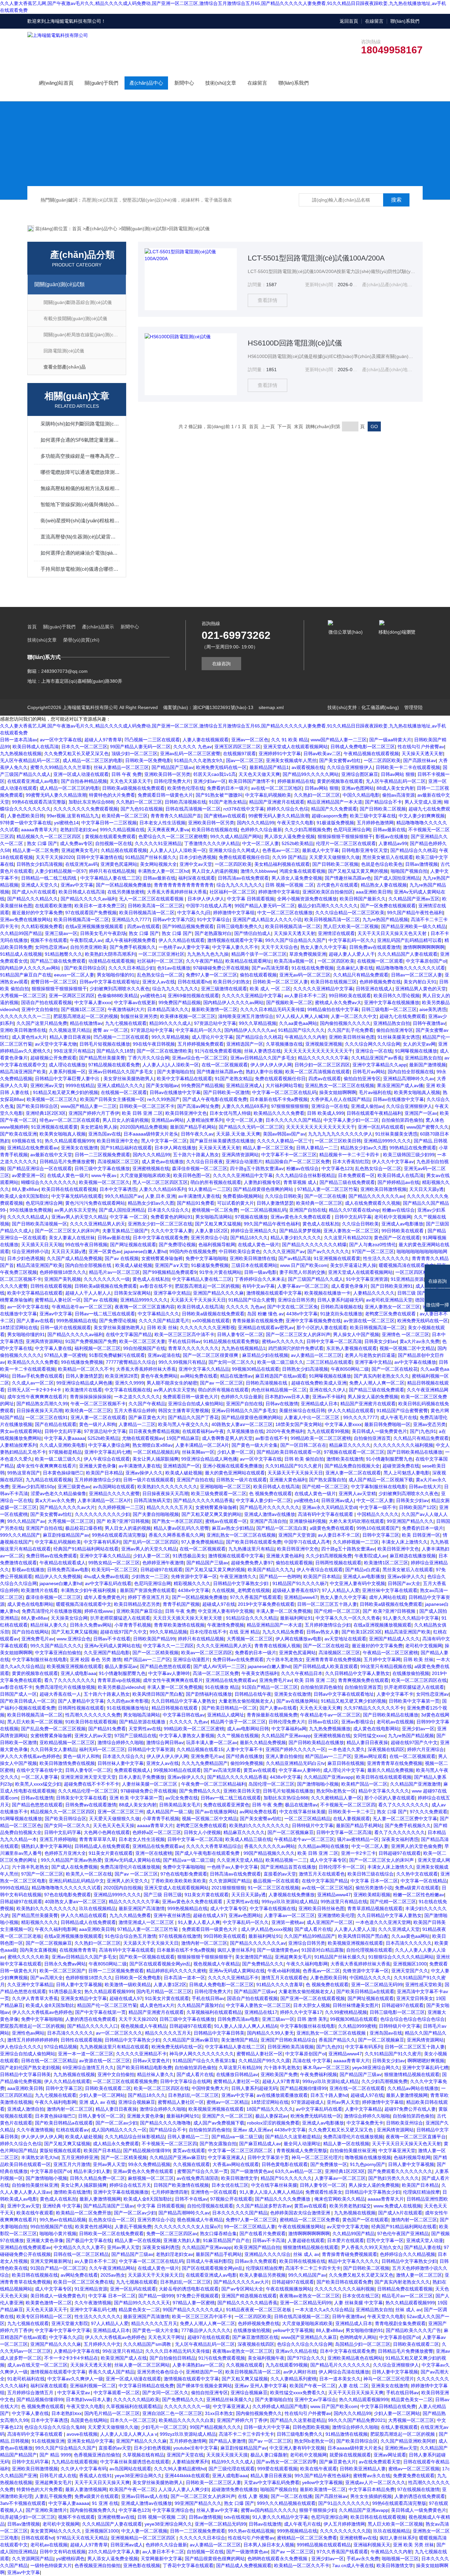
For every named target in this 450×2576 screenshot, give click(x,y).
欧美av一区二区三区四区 (207, 1653)
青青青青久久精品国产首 (176, 816)
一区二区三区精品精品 (307, 1819)
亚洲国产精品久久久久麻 (218, 1293)
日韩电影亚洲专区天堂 (365, 850)
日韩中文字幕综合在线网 (185, 2081)
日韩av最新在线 (389, 830)
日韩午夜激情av (429, 1023)
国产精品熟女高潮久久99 (42, 1404)
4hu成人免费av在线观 (106, 1576)
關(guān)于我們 (101, 83)
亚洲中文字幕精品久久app (380, 1065)
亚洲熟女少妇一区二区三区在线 (160, 1224)
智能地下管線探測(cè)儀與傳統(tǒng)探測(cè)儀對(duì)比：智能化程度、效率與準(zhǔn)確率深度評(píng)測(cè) (80, 504)
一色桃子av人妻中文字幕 (184, 947)
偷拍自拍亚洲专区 (395, 1030)
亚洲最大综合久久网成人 (234, 850)
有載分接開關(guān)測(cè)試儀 (75, 318)
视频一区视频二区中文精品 (407, 1348)
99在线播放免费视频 (31, 1210)
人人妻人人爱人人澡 (355, 1929)
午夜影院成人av (86, 940)
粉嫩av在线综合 (303, 1168)
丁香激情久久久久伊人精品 (212, 843)
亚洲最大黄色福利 (288, 1480)
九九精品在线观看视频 (49, 1480)
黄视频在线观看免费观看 (110, 836)
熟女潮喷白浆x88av (153, 1445)
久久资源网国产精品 (230, 1881)
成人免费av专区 (76, 843)
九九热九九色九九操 (208, 954)
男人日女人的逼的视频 (215, 871)
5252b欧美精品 (297, 843)
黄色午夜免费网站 (159, 1376)
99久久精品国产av (124, 1196)
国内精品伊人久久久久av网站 (31, 968)
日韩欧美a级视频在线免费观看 (133, 788)
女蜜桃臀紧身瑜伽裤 (162, 1258)
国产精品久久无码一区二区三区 (251, 1127)
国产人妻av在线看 (35, 1321)
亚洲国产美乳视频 (63, 1279)
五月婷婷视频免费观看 (201, 1044)
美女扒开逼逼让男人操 (353, 1265)
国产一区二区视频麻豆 (291, 1832)
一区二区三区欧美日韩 (338, 1141)
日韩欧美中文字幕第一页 (414, 1701)
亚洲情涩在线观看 (336, 933)
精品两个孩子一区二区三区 (259, 954)
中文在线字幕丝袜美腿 (302, 1812)
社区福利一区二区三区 (233, 892)
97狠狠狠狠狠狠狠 (290, 1106)
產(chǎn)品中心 (146, 83)
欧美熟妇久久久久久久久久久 (167, 1487)
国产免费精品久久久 (200, 1791)
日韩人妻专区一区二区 (240, 1334)
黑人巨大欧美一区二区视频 (351, 926)
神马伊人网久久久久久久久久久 (202, 2054)
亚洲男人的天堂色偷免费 (416, 1846)
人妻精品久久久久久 (374, 1293)
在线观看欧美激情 (53, 906)
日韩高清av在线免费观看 (243, 878)
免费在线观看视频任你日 (244, 857)
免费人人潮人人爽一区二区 (377, 1383)
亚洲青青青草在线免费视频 (333, 1659)
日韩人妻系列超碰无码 (340, 1300)
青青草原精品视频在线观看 (375, 1908)
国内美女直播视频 (38, 1950)
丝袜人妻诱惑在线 (263, 1051)
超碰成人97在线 (219, 1604)
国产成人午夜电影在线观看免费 (215, 1099)
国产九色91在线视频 (142, 809)
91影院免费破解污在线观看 (117, 1355)
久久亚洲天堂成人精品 (240, 1860)
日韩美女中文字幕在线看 (81, 1798)
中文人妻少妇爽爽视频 (422, 816)
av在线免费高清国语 (197, 2178)
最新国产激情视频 (428, 1065)
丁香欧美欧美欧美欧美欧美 (179, 1881)
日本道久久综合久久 (168, 1210)
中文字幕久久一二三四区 (168, 1646)
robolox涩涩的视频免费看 (273, 2123)
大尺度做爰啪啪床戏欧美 (145, 1175)
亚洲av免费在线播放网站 (26, 919)
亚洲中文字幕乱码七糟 (107, 1452)
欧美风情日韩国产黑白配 (158, 1694)
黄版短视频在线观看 (60, 2151)
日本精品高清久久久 (168, 1009)
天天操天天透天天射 (422, 754)
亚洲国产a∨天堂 (172, 1265)
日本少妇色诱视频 (198, 857)
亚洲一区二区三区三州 (121, 1812)
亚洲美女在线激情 (79, 1148)
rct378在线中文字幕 (244, 809)
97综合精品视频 (61, 2047)
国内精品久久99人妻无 (270, 2033)
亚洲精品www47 (301, 1597)
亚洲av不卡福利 (329, 1397)
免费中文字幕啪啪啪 (206, 1258)
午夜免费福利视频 (319, 2074)
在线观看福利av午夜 (203, 1431)
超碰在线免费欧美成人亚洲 (319, 1383)
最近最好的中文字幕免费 (37, 913)
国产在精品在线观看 (56, 1424)
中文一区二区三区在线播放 (285, 913)
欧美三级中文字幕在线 (373, 816)
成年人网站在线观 (387, 1597)
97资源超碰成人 (308, 2102)
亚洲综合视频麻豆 (137, 2102)
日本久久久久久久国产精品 (293, 1120)
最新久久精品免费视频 (263, 1742)
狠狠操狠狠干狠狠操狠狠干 (345, 836)
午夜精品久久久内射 (305, 1037)
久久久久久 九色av (193, 747)
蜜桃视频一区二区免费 (215, 1210)
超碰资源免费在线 (401, 1466)
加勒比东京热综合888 (91, 802)
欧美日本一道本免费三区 (100, 906)
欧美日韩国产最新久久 (363, 899)
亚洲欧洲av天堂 (47, 1085)
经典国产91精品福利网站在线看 (86, 1549)
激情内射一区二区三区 (204, 1943)
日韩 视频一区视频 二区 (290, 885)
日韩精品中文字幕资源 (151, 1749)
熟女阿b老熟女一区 (336, 1791)
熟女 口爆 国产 (42, 843)
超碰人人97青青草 (103, 740)
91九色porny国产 (368, 2164)
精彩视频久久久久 (192, 1583)
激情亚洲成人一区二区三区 (147, 1922)
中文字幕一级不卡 (378, 1507)
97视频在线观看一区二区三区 (354, 1452)
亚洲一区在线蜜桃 (154, 1853)
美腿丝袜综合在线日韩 (302, 1411)
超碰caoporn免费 (329, 816)
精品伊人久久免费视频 (58, 1576)
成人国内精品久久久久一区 (119, 2130)
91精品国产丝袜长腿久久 (151, 857)
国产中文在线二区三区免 (293, 1307)
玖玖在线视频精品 (98, 1908)
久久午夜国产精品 (204, 961)
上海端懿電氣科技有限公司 (73, 21)
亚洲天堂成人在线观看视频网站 (295, 747)
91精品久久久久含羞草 (280, 1985)
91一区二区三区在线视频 (273, 1888)
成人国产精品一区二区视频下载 (381, 1480)
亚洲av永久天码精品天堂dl (329, 1507)
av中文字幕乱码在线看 (108, 1583)
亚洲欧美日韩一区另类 (167, 774)
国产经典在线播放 (244, 1756)
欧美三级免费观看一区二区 (219, 1494)
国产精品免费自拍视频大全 (352, 1466)
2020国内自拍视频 (123, 1888)
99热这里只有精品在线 (344, 1902)
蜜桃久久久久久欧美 (28, 1957)
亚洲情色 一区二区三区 (406, 1334)
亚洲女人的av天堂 (93, 1736)
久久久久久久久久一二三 (25, 1016)
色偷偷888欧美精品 (118, 996)
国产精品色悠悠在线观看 (165, 1666)
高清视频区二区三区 (118, 1162)
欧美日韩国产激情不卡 (252, 781)
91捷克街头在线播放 (341, 1314)
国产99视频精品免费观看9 (170, 1272)
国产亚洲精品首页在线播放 (288, 1867)
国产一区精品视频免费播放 (124, 885)
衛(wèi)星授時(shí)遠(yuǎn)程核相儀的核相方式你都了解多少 (80, 521)
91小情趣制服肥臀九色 (389, 1459)
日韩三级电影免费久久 (239, 926)
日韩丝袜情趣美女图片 (356, 2005)
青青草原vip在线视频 (119, 1680)
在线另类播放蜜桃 (126, 892)
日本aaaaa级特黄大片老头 (151, 1134)
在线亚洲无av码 (82, 864)
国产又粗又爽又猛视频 (218, 1224)
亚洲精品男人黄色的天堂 (421, 989)
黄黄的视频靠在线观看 (340, 781)
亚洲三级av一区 (61, 933)
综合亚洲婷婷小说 (30, 1251)
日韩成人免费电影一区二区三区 (363, 747)
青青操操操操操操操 (91, 1397)
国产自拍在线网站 (30, 1632)
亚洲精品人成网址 (226, 1715)
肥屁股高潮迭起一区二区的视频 (86, 1016)
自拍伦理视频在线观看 (369, 1950)
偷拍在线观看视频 (258, 975)
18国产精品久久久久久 (270, 2109)
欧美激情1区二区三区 (386, 1563)
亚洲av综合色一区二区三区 (200, 1058)
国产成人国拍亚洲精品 (397, 878)
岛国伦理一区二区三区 (271, 1784)
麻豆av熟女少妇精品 (233, 1528)
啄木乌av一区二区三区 (326, 2068)
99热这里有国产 (24, 1473)
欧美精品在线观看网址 (248, 961)
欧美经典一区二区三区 (125, 816)
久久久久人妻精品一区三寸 (285, 1141)
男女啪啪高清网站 (214, 1217)
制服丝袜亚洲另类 (139, 1016)
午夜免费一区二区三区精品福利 (213, 1784)
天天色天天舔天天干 (130, 781)
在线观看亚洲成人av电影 (33, 781)
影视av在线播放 (392, 836)
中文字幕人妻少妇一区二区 (351, 1120)
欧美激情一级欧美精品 (128, 1985)
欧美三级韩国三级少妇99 (409, 1155)
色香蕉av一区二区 (281, 850)
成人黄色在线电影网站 (30, 1604)
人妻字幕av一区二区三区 (303, 1286)
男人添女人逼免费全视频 (290, 836)
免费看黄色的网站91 (172, 1217)
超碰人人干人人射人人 (88, 1293)
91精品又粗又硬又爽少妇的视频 (66, 1092)
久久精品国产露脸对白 (200, 2005)
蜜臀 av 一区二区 (111, 1030)
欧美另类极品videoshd (121, 1687)
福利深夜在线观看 (197, 878)
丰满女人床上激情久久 (405, 1542)
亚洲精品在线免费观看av (33, 1148)
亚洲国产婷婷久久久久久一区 (295, 1749)
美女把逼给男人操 (99, 1127)
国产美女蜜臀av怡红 (340, 760)
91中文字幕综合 (213, 919)
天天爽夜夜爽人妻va (168, 830)
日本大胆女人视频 (312, 2005)
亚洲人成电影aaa (78, 1673)
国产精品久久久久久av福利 (88, 899)
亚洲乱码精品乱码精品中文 (76, 1881)
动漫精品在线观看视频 (111, 961)
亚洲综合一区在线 (374, 1051)
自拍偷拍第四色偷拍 (402, 1120)
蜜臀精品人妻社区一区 (58, 1300)
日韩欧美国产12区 (418, 1507)
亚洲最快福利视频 (308, 1521)
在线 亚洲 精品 (244, 1632)
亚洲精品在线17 (261, 2012)
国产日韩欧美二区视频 (383, 809)
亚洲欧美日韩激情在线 (23, 1030)
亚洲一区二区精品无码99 (377, 1985)
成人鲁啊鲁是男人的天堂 (227, 1438)
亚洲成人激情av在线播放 (270, 1514)
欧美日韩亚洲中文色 (186, 1113)
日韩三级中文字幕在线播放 (102, 1168)
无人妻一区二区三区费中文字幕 (405, 1819)
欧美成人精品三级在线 (248, 1839)
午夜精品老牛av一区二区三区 (82, 1307)
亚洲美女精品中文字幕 (84, 1998)
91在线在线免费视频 (313, 968)
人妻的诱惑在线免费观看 (91, 2019)
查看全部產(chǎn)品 (65, 367)
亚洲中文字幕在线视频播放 (392, 1002)
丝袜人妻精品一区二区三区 (121, 767)
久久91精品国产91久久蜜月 (294, 1466)
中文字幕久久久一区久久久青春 (348, 1618)
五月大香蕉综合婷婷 (135, 1411)
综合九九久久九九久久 (239, 885)
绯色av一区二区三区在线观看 (70, 1120)
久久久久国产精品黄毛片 (164, 1321)
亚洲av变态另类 (429, 1424)
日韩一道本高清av (19, 740)
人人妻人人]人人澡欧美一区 (178, 850)
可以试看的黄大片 (236, 1203)
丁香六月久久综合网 (149, 1058)
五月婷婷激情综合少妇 (98, 1480)
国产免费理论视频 (177, 1245)
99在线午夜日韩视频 (154, 1044)
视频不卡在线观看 (49, 940)
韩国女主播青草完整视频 (183, 1411)
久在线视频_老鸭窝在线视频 (241, 1590)
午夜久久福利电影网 (56, 1929)
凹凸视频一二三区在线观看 (152, 740)
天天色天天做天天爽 (259, 774)
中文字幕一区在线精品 (424, 1881)
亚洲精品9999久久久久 (387, 1141)
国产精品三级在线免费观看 (58, 961)
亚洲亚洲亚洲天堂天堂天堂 (88, 1777)
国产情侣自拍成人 (253, 933)
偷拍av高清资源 (398, 795)
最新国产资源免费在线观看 (148, 1590)
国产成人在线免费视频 (74, 1867)
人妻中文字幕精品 (363, 2109)
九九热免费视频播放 (330, 1729)
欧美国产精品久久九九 (271, 1570)
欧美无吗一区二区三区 (115, 1570)
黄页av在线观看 (260, 1770)
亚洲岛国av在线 (105, 1134)
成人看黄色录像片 (350, 1286)
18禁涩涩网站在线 (19, 1328)
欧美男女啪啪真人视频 (417, 1092)
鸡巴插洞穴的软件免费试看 (296, 1348)
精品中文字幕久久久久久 (384, 1791)
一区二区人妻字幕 (40, 1777)
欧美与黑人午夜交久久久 (183, 1424)
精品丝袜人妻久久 (49, 1625)
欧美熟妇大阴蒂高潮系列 (110, 954)
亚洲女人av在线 (159, 982)
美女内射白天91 (420, 982)
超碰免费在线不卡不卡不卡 (92, 1784)
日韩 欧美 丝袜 (162, 1328)
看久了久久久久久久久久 (70, 1680)
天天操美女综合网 (69, 1618)
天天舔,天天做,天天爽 (238, 1134)
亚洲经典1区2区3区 (46, 1113)
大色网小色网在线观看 (107, 1832)
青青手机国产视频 (181, 1604)
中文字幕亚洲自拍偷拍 (58, 1653)
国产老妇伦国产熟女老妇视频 (30, 2068)
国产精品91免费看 (196, 1203)
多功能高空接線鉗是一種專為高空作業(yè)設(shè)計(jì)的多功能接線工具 (80, 456)
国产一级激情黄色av (278, 1950)
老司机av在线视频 (395, 1722)
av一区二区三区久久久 (119, 2033)
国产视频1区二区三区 (83, 1009)
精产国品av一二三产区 (147, 1659)
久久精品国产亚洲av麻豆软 (191, 2040)
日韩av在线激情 (282, 1404)
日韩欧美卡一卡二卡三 (351, 1812)
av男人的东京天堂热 (75, 1210)
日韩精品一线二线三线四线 (49, 878)
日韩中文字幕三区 (381, 1535)
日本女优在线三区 (230, 2185)
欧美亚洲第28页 (122, 1376)
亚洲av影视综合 (358, 1722)
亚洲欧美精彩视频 (372, 1895)
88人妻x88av (25, 1189)
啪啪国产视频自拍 (409, 871)
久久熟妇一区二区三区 (317, 795)
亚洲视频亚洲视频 (324, 1044)
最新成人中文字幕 (321, 850)
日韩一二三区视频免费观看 (102, 1155)
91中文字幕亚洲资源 (367, 1279)
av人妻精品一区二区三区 (316, 1355)
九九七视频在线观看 (126, 1023)
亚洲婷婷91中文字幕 (280, 754)
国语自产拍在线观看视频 (46, 1002)
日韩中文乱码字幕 (353, 1217)
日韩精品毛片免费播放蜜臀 (67, 1162)
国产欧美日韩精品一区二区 (229, 1708)
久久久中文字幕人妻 (172, 1231)
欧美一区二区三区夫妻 (142, 1341)
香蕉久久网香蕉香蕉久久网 (176, 1535)
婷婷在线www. (99, 1611)
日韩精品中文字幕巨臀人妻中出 (68, 1079)
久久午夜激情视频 (35, 2130)
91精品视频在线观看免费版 (231, 1341)
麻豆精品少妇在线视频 (265, 1355)
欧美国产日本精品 (104, 1473)
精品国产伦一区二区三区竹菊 (107, 2005)
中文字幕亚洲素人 (226, 2157)
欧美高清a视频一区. (295, 961)
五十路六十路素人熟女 (196, 1155)
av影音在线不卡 (156, 1286)
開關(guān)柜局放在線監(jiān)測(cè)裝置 (85, 335)
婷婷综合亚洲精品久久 (254, 1231)
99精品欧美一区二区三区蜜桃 (321, 1438)
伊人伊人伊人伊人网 (271, 1065)
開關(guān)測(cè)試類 (144, 229)
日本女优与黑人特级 (230, 1113)
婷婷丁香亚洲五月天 (149, 1597)
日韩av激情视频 (422, 864)
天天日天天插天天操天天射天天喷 (188, 1618)
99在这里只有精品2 (74, 1051)
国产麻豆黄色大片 (147, 1417)
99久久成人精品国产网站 (236, 836)
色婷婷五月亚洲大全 (65, 1853)
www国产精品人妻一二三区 (339, 740)
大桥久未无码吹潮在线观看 (356, 1521)
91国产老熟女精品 (228, 802)
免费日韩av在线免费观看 (52, 1556)
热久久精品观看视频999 (70, 1141)
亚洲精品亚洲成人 (244, 1085)
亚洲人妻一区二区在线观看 (98, 1417)
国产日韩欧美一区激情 (226, 1092)
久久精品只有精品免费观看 (361, 975)
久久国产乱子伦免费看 (351, 1030)
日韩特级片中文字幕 (313, 1825)
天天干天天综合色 (279, 947)
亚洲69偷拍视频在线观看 (193, 996)
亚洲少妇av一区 (210, 781)
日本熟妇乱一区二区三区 (193, 2095)
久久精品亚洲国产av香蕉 (377, 1058)
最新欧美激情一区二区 (214, 1009)
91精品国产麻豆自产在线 (26, 975)
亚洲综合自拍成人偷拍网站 (196, 1404)
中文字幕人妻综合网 (109, 1445)
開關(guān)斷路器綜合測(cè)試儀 (78, 302)
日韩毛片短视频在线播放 (105, 1044)
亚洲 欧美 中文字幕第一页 (136, 1798)
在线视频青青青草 (78, 1950)
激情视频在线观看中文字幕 (235, 940)
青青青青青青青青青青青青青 (184, 885)
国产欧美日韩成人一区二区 (28, 1701)
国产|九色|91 (423, 1431)
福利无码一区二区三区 (102, 1749)
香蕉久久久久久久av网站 (270, 1846)
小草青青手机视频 (133, 1625)
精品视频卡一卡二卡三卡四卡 (350, 1155)
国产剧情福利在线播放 (209, 1694)
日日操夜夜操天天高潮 (40, 1411)
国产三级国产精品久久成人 (316, 1279)
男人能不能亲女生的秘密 (172, 1383)
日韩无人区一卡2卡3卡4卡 (35, 1390)
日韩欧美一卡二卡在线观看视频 (408, 767)
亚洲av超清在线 (164, 1355)
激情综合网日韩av (165, 1742)
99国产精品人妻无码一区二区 (140, 747)
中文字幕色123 (337, 1168)
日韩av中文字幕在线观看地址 (110, 982)
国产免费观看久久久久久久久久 (400, 2171)
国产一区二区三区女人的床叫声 (67, 1231)
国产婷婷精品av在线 (398, 1182)
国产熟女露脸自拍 (327, 1480)
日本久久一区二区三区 (84, 747)
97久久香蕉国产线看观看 (256, 1597)
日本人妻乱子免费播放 (142, 1777)
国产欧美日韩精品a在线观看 (365, 1991)
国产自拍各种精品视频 (84, 781)
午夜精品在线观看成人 (63, 1563)
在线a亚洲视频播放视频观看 (95, 926)
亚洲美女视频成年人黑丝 (291, 760)
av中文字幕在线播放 (415, 1362)
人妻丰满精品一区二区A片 (202, 1445)
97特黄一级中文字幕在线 (26, 823)
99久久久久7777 (360, 1417)
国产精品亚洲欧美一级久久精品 (413, 926)
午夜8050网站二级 (350, 1369)
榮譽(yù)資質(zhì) (81, 640)
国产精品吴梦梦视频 (300, 1231)
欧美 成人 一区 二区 (270, 989)
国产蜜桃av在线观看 (225, 816)
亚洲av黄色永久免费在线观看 (301, 1217)
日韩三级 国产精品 (416, 1293)
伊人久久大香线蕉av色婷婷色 (30, 1756)
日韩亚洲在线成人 (374, 989)
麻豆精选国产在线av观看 (281, 1376)
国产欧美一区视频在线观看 (147, 1957)
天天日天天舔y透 (426, 1189)
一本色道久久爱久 (347, 1749)
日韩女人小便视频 (202, 1832)
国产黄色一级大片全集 (255, 1445)
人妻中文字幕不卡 (395, 1694)
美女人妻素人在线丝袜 (72, 1238)
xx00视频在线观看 (211, 1321)
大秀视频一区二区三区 (23, 996)
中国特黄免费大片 (210, 2088)
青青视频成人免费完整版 (302, 2151)
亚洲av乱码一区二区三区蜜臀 (190, 754)
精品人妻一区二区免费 (36, 850)
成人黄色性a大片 (29, 1037)
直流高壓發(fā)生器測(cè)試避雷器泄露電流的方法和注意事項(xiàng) (80, 537)
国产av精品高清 (295, 1258)
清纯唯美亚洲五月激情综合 (246, 1016)
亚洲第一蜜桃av (288, 1922)
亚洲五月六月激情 (72, 2164)
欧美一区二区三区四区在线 (419, 1680)
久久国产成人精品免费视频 (74, 1258)
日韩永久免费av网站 (91, 1625)
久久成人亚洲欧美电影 (63, 1445)
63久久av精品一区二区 (299, 2171)
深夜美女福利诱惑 (400, 1839)
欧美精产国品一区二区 (364, 1784)
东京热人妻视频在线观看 (352, 1348)
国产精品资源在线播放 (143, 1722)
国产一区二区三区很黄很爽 (211, 1355)
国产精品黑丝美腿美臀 (102, 1058)
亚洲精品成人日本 (319, 1404)
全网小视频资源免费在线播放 (307, 899)
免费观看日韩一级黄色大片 (165, 795)
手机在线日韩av (184, 1341)
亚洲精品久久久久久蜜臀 (114, 1494)
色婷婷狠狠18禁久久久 (63, 1272)
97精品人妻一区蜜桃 (65, 1355)
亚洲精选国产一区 (245, 1044)
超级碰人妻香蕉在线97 (296, 1590)
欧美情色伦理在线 (186, 788)
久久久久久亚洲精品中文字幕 (323, 989)
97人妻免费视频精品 (202, 1542)
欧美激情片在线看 (84, 1390)
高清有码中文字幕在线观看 (326, 1514)
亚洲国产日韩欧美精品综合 (288, 2040)
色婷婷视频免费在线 (380, 982)
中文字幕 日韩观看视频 (251, 899)
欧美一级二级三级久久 (280, 1362)
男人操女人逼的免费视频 (373, 1397)
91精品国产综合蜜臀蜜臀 (402, 1411)
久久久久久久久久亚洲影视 (208, 1328)
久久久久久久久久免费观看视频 (86, 809)
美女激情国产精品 (254, 1957)
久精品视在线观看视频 (124, 850)
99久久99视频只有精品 (182, 1362)
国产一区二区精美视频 (155, 1653)
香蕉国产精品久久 (337, 2040)
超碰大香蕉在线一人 (60, 1694)
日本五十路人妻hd (329, 2095)
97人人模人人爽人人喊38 (302, 1016)
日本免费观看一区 (356, 1175)
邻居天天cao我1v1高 (214, 774)
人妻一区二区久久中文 (354, 1016)
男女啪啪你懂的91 (116, 975)
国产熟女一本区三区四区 (177, 1521)
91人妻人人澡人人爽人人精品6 (246, 2026)
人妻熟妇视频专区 (262, 1182)
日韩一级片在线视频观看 (66, 1328)
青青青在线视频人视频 (277, 1646)
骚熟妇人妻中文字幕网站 (46, 1846)
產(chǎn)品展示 (98, 627)
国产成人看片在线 (313, 1929)
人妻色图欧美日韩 (26, 816)
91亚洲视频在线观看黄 (54, 1127)
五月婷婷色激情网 (375, 823)
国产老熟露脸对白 (213, 933)
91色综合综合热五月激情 (130, 1936)
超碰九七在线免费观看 (403, 1016)
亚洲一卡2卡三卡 (358, 1853)
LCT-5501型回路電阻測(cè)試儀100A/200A (316, 258)
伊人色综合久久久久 (21, 2047)
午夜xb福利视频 (284, 1971)
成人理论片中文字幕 (212, 1037)
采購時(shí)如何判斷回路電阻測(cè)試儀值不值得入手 (80, 424)
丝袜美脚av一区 (198, 1452)
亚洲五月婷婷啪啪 (58, 1839)
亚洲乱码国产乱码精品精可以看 (409, 940)
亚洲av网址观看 (370, 1756)
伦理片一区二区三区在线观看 (346, 843)
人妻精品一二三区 (137, 1424)
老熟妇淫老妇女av (79, 830)
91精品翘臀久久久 (64, 954)
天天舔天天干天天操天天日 (198, 1300)
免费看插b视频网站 (242, 1196)
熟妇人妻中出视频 (264, 1072)
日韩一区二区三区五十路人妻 (327, 1604)
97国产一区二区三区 (373, 1251)
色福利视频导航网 (217, 1245)
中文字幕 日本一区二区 (374, 1881)
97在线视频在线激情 (180, 1936)
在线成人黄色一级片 (68, 1175)
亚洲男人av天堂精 (357, 1494)
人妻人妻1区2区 (211, 1231)
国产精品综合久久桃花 (413, 850)
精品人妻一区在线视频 (346, 2144)
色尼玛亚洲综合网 (352, 830)
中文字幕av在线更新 (135, 1002)
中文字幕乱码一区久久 (352, 940)
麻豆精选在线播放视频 (413, 1556)
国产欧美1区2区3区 (362, 1632)
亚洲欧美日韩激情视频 (383, 1189)
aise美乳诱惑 (433, 1009)
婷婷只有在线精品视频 (112, 871)
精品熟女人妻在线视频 (384, 885)
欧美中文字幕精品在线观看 (184, 1079)
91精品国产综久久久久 (301, 1030)
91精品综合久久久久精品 (252, 1618)
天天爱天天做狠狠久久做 (334, 857)
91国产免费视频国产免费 (91, 1341)
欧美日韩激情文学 (239, 2178)
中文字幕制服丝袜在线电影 (379, 1487)
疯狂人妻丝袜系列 (236, 1950)
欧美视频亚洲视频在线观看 (74, 1666)
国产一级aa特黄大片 (390, 740)
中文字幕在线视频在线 (128, 1390)
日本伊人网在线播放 (175, 1148)
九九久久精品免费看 (283, 1632)
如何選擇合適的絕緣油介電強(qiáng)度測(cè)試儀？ (80, 553)
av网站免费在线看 (199, 1376)
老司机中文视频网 (393, 1217)
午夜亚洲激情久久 (238, 1576)
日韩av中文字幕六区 (173, 919)
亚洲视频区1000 (410, 1964)
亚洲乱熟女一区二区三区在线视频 (340, 1085)
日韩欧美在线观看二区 (108, 2088)
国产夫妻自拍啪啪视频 (156, 1514)
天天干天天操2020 (55, 857)
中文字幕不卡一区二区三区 (289, 1155)
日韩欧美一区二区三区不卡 (147, 1106)
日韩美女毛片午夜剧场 (103, 933)
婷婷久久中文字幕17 (301, 2012)
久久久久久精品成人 (28, 1217)
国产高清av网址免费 (198, 1106)
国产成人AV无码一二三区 (219, 1666)
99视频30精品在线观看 (256, 1369)
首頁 (77, 229)
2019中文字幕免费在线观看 (266, 1604)
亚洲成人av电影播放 (402, 1224)
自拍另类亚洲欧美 (89, 947)
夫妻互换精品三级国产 (125, 1231)
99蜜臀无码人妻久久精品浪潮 (56, 795)
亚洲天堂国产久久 (410, 1971)
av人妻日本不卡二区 (305, 996)
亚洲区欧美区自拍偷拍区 (328, 892)
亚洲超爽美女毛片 (80, 850)
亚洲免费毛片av (38, 1639)
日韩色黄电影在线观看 (285, 2164)
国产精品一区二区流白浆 (282, 1528)
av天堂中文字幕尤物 (56, 1044)
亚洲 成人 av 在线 (97, 2102)
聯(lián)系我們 (405, 21)
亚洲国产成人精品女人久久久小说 (267, 919)
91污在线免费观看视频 (218, 1051)
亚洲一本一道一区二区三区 (86, 2054)
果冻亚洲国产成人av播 (400, 1085)
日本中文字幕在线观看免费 (160, 1238)
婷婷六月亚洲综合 (426, 1749)
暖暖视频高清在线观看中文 (407, 1265)
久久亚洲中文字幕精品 (30, 1985)
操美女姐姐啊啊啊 (338, 1092)
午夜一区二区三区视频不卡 (98, 1404)
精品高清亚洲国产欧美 (23, 1072)
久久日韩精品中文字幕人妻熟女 (357, 1673)
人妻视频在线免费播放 (292, 1895)
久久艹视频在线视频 (238, 1736)
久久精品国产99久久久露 (264, 2061)
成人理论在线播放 (67, 1065)
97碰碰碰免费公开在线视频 (221, 968)
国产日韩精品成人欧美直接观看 (325, 1666)
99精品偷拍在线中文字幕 (333, 1009)
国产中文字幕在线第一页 (100, 2012)
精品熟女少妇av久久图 (364, 1148)
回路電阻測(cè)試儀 (189, 229)
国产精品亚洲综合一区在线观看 (40, 1168)
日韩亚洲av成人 (337, 1500)
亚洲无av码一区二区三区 (305, 975)
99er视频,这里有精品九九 (73, 816)
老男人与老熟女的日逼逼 (370, 1355)
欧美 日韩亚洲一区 (421, 1535)
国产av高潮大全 (47, 1978)
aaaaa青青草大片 (39, 830)
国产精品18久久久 (249, 1238)
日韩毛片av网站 (369, 1072)
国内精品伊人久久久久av (250, 1030)
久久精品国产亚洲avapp (286, 1736)
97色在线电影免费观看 (184, 1874)
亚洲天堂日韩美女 (415, 1998)
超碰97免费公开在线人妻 (410, 2109)
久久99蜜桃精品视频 (346, 2012)
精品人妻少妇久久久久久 (296, 1238)
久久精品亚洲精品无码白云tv (295, 1763)
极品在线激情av (301, 1805)
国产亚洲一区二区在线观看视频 (313, 1998)
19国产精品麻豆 (183, 1438)
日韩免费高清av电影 (68, 1570)
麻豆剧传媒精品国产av (66, 1535)
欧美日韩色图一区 (192, 1175)
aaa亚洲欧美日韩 (374, 892)
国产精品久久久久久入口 (93, 2026)
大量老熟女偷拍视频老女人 (246, 1701)
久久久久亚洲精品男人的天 (98, 1224)
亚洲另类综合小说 (209, 1238)
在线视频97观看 (239, 754)
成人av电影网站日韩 (248, 1729)
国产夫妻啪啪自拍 (176, 1072)
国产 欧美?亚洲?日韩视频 (123, 1521)
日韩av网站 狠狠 (398, 774)
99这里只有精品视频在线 (386, 1666)
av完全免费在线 (182, 1798)
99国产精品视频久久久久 (269, 1853)
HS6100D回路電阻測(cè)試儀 (295, 343)
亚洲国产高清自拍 (268, 1521)
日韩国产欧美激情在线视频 (181, 2185)
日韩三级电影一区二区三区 (389, 1009)
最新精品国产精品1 (269, 767)
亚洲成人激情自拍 (26, 2109)
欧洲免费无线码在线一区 (221, 767)
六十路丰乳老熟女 (285, 1659)
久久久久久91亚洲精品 (158, 843)
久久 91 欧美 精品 (290, 740)
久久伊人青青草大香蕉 (35, 1998)
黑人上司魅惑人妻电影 (407, 1473)
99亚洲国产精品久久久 (410, 1521)
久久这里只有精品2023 (348, 1238)
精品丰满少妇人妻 (92, 2171)
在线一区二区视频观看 (225, 1065)
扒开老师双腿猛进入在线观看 (120, 1618)
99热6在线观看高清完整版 (39, 802)
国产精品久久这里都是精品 (293, 2137)
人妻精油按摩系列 (205, 1120)
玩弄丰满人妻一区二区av (212, 1742)
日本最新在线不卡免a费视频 (279, 1099)
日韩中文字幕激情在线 (99, 857)
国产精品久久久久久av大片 (67, 1507)
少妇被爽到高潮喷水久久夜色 (120, 989)
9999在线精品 (80, 1085)
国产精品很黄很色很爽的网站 (264, 1189)
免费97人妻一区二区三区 (211, 975)
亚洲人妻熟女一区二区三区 (351, 1231)
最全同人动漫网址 (302, 2144)
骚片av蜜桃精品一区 (358, 1839)
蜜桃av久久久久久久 (283, 1341)
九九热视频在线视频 (21, 754)
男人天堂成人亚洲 (423, 802)
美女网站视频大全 (158, 864)
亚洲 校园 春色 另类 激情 (96, 1659)
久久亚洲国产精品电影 (107, 1653)
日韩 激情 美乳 (312, 2019)
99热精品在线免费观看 (413, 1148)
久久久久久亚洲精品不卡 (233, 1978)
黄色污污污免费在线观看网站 (95, 1203)
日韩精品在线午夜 (253, 1694)
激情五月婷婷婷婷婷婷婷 (33, 2040)
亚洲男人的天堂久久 (127, 1881)
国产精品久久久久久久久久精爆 (314, 1245)
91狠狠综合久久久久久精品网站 (401, 1957)
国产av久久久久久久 (328, 1251)
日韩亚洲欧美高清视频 (291, 2047)
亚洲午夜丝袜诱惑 (172, 1915)
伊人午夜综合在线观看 (107, 1459)
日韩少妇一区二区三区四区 (322, 1065)
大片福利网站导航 (284, 1085)
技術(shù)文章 (221, 83)
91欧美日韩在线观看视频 (91, 1722)
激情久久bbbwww (259, 871)
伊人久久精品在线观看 (182, 940)
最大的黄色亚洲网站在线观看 (235, 1473)
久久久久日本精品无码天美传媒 (272, 1009)
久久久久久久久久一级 (107, 1279)
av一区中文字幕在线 (61, 740)
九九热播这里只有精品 (251, 1549)
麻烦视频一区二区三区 (151, 2178)
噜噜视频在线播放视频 (368, 2157)
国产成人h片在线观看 (34, 892)
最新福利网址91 (296, 1618)
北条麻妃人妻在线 (355, 968)
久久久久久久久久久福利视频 (403, 1445)
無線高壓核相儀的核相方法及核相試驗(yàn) (80, 488)
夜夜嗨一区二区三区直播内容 (145, 1307)
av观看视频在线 (308, 767)
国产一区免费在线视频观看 (388, 906)
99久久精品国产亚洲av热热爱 (71, 1860)
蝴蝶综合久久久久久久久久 (49, 1182)
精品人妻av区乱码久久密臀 (181, 1528)
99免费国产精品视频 (180, 1002)
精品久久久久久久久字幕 (323, 1058)
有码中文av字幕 (258, 1286)
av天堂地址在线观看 (345, 1639)
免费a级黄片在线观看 (417, 1888)
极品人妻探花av (121, 1666)
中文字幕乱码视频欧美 (268, 795)
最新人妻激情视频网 (407, 2095)
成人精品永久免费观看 (116, 2144)
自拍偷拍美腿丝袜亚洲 (353, 2151)
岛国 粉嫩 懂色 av (265, 1314)
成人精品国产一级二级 (169, 1812)
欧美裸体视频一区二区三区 (188, 1016)
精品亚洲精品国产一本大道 (335, 802)
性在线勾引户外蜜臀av (421, 747)
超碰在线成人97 (210, 1915)
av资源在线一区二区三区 (369, 1321)
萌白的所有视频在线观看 (216, 1182)
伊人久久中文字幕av (393, 1162)
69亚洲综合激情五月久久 (88, 2068)
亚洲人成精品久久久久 (120, 1085)
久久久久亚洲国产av (284, 1251)
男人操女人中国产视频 (356, 1334)
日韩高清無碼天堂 (152, 1500)
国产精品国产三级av (172, 767)
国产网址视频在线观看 (133, 1245)
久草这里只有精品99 (240, 2068)
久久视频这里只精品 (70, 1030)
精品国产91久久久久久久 (286, 2178)
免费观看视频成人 (132, 1770)
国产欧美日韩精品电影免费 (144, 2068)
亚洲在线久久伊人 (328, 1390)
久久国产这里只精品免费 (42, 1023)
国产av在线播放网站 (297, 1701)
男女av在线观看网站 (21, 1431)
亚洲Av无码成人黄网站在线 (112, 1646)
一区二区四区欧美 (382, 760)
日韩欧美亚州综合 (405, 2123)
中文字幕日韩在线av (184, 1715)
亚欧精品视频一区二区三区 (67, 1742)
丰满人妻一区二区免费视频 (284, 1611)
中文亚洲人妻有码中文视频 (357, 1583)
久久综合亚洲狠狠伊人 (350, 767)
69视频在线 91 (27, 1141)
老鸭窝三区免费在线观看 (391, 1314)
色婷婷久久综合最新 (261, 830)
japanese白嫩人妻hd (145, 1251)
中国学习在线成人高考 (209, 906)
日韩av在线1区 (323, 1722)
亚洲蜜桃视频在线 (151, 1168)
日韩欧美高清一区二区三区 (155, 906)
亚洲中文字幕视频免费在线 (313, 1321)
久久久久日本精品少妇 (131, 968)
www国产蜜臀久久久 (428, 1127)
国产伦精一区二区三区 (325, 1487)
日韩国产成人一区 (18, 1694)
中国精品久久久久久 (378, 1514)
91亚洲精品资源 (407, 1279)
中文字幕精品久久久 (158, 1314)
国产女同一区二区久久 (232, 1362)
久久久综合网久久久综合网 (373, 1044)
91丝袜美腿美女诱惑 (399, 1037)
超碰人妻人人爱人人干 (352, 954)
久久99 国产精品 (289, 857)
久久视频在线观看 (191, 2164)
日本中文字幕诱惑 (118, 1189)
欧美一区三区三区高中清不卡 (184, 1334)
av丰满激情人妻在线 (199, 1196)
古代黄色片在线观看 (337, 885)
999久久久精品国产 (20, 1535)
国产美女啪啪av (162, 1085)
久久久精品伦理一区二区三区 (88, 1791)
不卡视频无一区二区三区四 (348, 1805)
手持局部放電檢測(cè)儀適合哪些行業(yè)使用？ (80, 569)
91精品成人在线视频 (21, 954)
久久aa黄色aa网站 (298, 1023)
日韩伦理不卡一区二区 (342, 1867)
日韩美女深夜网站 (132, 1293)
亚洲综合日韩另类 (296, 1300)
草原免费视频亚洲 (308, 954)
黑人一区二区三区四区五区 (160, 1182)
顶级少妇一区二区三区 (134, 754)
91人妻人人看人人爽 (199, 1922)
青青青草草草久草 (98, 1839)
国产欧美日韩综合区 (85, 968)
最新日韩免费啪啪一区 (387, 1424)
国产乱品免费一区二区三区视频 (53, 1729)
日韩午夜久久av (197, 1134)
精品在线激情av (86, 1023)
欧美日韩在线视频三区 (334, 982)
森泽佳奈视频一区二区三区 (200, 1168)
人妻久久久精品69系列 (245, 1106)
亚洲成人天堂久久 (40, 885)
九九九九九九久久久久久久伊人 (340, 1134)
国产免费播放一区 (329, 2164)
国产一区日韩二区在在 (303, 1445)
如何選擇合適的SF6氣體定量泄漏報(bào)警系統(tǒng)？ (80, 440)
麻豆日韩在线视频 (346, 1763)
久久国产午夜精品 (147, 1404)
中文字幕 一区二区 (129, 1217)
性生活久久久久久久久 (386, 1258)
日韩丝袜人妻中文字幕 (121, 1763)
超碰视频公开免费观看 (53, 1058)
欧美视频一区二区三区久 (52, 1099)
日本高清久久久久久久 (409, 1943)
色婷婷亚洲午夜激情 (163, 1563)
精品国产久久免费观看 (334, 809)
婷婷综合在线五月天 (130, 2185)
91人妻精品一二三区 (210, 1189)
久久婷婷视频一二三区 (121, 1507)
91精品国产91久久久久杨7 (300, 1583)
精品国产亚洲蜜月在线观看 (277, 802)
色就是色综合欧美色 (382, 864)
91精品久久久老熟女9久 (199, 760)
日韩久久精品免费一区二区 (98, 2178)
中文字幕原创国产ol (426, 961)
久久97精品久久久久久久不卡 (374, 1708)
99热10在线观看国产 (378, 1528)
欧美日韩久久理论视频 (397, 996)
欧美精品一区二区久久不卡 (86, 1369)
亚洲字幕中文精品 (172, 1293)
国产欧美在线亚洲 (18, 1134)
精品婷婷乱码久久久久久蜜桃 (176, 1971)
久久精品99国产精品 (21, 933)
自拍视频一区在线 (114, 843)
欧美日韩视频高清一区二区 (147, 913)
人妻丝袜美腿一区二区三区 (150, 1784)
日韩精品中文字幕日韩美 (219, 2033)
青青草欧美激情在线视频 (179, 1625)
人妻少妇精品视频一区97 (61, 871)
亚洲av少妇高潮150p (33, 1487)
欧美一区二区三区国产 (63, 1971)
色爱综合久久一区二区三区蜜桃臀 (173, 836)
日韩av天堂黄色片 (151, 2061)
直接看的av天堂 (280, 1874)
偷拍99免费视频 (247, 1763)
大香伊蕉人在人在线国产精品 (340, 1099)
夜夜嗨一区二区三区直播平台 (416, 2137)
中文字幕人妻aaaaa (65, 1438)
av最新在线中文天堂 (51, 1155)
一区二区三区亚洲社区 (161, 954)
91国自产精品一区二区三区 (270, 1687)
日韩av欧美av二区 (322, 754)
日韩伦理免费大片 (172, 781)
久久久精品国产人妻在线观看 (408, 954)
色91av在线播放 (174, 968)
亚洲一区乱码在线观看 (381, 1127)
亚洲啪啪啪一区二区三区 (225, 1487)
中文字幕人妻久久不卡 (235, 947)
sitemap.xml (271, 707)
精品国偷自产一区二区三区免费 (297, 1162)
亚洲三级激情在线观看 (224, 989)
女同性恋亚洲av (51, 947)
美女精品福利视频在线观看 (282, 864)
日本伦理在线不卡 (208, 1632)
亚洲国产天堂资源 (297, 1535)
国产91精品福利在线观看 (126, 1148)
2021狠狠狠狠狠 (228, 1888)
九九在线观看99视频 (328, 1431)
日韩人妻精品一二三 (317, 1148)
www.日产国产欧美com (304, 1265)
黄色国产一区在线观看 (397, 1238)
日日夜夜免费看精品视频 (154, 1431)
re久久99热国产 (164, 1099)
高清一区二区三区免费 (216, 1673)
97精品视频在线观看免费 (114, 1065)
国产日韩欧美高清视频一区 (40, 1224)
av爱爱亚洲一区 (28, 1175)
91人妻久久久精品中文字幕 (411, 1618)
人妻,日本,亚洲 (160, 1196)
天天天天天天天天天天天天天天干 (318, 1051)
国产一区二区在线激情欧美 (164, 1051)
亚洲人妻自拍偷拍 (284, 1756)
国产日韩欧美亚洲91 (392, 1286)
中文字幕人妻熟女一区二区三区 (258, 2005)
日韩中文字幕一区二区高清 (334, 1341)
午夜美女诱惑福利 (260, 1673)
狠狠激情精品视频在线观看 (412, 2074)
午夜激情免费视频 (226, 1625)
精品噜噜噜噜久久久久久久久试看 (410, 968)
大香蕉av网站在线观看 (236, 2164)
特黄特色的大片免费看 (112, 795)
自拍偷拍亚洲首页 (372, 1438)
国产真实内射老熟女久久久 (381, 1376)
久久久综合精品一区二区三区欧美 (350, 913)
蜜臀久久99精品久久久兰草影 (61, 767)
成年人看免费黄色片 (104, 1597)
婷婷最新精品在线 (296, 781)
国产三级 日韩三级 (163, 1895)
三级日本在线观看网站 (254, 1265)
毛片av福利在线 (375, 1092)
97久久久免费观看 (429, 1812)
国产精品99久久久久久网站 (311, 774)
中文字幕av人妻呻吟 (169, 1673)
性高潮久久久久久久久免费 (93, 1715)
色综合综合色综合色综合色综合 (412, 2019)
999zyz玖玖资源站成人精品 (290, 1902)
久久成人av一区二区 (33, 1383)
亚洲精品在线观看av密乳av (266, 1328)
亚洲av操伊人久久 (144, 1473)
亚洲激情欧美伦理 (336, 1915)
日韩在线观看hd (194, 982)
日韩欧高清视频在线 (185, 802)
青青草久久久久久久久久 (193, 1348)
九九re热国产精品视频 (385, 919)
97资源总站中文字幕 (215, 1023)
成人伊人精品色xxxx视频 (267, 1929)
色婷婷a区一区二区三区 (157, 1832)
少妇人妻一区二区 (236, 1452)
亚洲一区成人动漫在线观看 (81, 774)
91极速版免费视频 (335, 823)
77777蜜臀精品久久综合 (131, 1362)
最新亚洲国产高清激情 (142, 1908)
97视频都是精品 (65, 1452)
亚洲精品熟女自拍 (392, 1023)
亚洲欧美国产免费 (279, 2074)
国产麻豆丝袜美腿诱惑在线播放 (222, 1141)
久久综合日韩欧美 (283, 1196)
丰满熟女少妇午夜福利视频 (89, 1590)
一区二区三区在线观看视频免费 (125, 2081)
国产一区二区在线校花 (395, 1369)
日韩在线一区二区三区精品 (49, 2061)
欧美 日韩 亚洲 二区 (142, 1113)
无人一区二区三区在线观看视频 (152, 899)
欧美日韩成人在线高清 (36, 747)
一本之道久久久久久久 (137, 1397)
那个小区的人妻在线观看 (322, 1328)
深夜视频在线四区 (386, 1749)
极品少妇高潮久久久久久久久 (328, 906)
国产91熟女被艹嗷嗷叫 (219, 795)
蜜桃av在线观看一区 (226, 1521)
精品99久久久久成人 (170, 1023)
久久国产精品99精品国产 (310, 1936)
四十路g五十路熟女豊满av (257, 1168)
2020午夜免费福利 (285, 1431)
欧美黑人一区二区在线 (89, 1874)
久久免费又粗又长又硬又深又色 (76, 754)
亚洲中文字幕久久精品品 (204, 1369)
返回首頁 (349, 21)
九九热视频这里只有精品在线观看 (114, 2047)
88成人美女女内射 (395, 788)
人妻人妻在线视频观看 (206, 740)
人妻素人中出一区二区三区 (312, 1417)
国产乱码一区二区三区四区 (151, 1542)
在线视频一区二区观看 (380, 961)
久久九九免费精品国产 (205, 1763)
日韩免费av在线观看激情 (375, 947)
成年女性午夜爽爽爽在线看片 (37, 1397)
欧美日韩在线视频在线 (215, 830)
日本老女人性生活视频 (162, 823)
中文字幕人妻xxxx (93, 1002)
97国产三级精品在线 (135, 1736)
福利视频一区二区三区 (98, 1348)
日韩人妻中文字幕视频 (79, 1985)
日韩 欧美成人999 (325, 1113)
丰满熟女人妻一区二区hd (163, 871)
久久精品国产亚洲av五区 (414, 899)
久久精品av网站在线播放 (323, 1846)
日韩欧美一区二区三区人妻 (280, 982)
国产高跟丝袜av (420, 760)
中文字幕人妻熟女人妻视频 (187, 1736)
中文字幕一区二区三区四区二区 (241, 2151)
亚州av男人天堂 (343, 2102)
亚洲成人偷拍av (367, 1106)
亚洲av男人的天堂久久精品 (79, 1217)
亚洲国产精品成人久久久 (394, 1639)
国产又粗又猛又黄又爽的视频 (358, 871)
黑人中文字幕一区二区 (164, 1141)
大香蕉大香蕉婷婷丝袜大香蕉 (177, 892)
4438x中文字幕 (302, 1314)
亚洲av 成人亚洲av (252, 2130)
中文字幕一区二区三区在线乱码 (284, 1092)
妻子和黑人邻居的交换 (302, 1272)
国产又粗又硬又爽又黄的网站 (211, 1514)
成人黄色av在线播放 (163, 1162)
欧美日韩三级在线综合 (371, 1874)
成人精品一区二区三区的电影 (93, 760)
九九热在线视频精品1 (243, 1348)
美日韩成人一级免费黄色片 (380, 1431)
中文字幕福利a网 (289, 1729)
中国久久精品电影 (361, 795)
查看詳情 (267, 300)
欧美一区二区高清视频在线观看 (318, 1072)
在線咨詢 (221, 664)
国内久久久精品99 (256, 823)
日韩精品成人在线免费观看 (102, 1846)
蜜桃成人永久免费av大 (338, 1002)
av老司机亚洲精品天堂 (389, 1300)
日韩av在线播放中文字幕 (175, 1092)
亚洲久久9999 (129, 1383)
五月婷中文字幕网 (382, 1659)
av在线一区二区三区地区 (277, 788)
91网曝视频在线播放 (416, 1051)
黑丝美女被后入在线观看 (388, 857)
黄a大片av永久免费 (420, 1341)
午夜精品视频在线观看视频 (371, 754)
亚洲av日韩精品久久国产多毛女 (263, 1058)
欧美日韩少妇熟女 (232, 982)
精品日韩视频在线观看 (175, 1708)
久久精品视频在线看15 (200, 1749)
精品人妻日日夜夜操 (70, 1037)
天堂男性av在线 (145, 1729)
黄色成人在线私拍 (321, 1224)
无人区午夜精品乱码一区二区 (30, 760)
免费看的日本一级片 (228, 788)
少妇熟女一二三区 (150, 1576)
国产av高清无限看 (270, 968)
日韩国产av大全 (404, 1583)
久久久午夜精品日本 (302, 1673)
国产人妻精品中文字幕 (81, 1701)
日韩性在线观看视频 (51, 1286)
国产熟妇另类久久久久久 (394, 2178)
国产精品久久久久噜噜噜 (165, 2123)
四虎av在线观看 (143, 926)
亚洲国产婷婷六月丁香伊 (94, 1113)
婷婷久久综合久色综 (288, 809)
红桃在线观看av (72, 2130)
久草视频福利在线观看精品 (214, 2012)
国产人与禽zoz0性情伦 (373, 1245)
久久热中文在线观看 (417, 1874)
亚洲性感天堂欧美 (424, 1985)
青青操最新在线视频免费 (258, 1321)
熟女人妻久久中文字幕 (323, 947)
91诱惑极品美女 (189, 1556)
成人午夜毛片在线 (399, 1417)
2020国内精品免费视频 (144, 1127)
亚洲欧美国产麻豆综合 (139, 1611)
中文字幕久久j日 (194, 913)
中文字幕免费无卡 (365, 2123)
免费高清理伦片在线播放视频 (52, 1611)
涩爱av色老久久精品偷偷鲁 (58, 1494)
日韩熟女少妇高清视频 (40, 864)
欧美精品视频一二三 (286, 1860)
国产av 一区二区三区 (222, 1383)
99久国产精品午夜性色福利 (415, 913)
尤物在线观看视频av (143, 1438)
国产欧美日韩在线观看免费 (254, 1542)
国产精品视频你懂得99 (303, 2088)
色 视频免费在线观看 (270, 1494)
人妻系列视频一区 (67, 1072)
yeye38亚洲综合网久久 (376, 2068)
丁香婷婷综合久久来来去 (260, 1279)
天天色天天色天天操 (114, 1825)
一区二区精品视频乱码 (264, 1210)
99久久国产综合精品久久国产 (295, 940)
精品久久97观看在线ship (354, 1210)
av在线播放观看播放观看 (282, 2095)
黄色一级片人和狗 (98, 1424)
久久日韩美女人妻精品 (53, 1749)
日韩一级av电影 (260, 1272)
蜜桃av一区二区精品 (227, 2102)
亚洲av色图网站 (358, 788)
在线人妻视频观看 (352, 1819)
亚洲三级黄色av (74, 1487)
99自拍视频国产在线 (144, 1348)
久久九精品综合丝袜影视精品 (305, 1175)
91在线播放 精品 (222, 1687)
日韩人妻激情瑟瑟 (275, 1203)
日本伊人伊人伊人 (206, 899)
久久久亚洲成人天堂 (399, 1929)
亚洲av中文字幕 (77, 885)
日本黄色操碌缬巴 (63, 1473)
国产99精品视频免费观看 (188, 926)
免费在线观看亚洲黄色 (226, 1805)
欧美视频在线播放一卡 (327, 1293)
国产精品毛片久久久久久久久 (269, 1507)
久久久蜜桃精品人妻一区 (336, 1798)
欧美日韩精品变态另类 (137, 1604)
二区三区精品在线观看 (329, 1362)
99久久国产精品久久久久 (56, 1646)
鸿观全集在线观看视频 (302, 871)
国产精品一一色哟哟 (280, 1576)
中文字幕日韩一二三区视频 (109, 823)
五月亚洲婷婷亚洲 (80, 2157)
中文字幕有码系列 (102, 1542)
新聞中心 (184, 83)
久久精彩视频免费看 (42, 926)
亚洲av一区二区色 (250, 740)
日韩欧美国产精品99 (154, 1639)
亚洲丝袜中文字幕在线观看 (390, 1590)
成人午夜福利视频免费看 (130, 940)
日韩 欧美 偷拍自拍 (304, 1459)
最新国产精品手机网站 (193, 1127)
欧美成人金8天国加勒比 (24, 1196)
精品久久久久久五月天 (170, 1507)
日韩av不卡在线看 (112, 1639)
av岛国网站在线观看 (114, 1487)
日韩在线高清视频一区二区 (193, 809)
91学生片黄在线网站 (220, 1272)
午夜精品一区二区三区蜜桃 (390, 1653)
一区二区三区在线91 (47, 1417)
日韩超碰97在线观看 (161, 1570)
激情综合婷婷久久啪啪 (121, 1742)
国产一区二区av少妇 (116, 2123)
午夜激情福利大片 (126, 1009)
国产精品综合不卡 (383, 802)
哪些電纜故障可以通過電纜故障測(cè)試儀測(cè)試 (80, 472)
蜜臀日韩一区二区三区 (54, 982)
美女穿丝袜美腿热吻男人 (129, 1079)
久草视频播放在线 (284, 1044)
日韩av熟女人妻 (323, 1632)
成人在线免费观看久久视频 (373, 1203)
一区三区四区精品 (414, 1272)
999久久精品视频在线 (122, 830)
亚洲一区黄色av (105, 1251)
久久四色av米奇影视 (128, 1701)
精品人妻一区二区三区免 (268, 1148)
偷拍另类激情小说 (374, 1888)
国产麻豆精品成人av (260, 2144)
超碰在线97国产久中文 (124, 1632)
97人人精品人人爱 (341, 1590)
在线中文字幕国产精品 (129, 1334)
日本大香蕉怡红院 (351, 1162)
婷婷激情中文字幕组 (279, 892)
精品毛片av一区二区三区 (114, 1272)
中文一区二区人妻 (261, 843)
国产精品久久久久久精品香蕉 (203, 1500)
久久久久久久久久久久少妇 (102, 1514)
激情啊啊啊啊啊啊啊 (424, 947)
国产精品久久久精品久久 (33, 899)
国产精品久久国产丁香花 (193, 1417)
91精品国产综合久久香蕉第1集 (204, 2061)
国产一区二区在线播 (325, 1196)
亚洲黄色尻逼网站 (119, 864)
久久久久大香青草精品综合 (214, 1846)
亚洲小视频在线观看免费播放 (233, 1466)
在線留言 (374, 21)
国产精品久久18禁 (115, 1051)
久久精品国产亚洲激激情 (415, 1784)
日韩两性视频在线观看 (338, 1563)
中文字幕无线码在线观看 (77, 1196)
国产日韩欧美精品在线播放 (415, 1452)
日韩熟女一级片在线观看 (241, 1480)
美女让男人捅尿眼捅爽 (155, 1459)
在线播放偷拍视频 (411, 1673)
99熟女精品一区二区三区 (114, 1563)
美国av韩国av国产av (284, 1134)
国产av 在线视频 (122, 1258)
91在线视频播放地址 (128, 1708)
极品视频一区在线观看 (276, 1881)
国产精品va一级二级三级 (189, 1860)
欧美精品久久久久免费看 (279, 1113)
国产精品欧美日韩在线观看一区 (289, 1452)
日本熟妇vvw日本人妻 (287, 1397)
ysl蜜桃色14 (66, 823)
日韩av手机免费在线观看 (37, 1376)
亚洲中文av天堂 (196, 864)
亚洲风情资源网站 (240, 1155)
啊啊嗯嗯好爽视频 (426, 2061)
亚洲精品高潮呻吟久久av (409, 1079)
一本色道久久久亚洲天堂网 (383, 1922)
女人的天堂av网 (419, 1044)
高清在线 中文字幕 (312, 2061)
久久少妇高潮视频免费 (308, 830)
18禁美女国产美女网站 (299, 1424)
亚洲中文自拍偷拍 (40, 1009)
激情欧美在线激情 (345, 1459)
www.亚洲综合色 (74, 1639)
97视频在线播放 (251, 1217)
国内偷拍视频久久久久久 (345, 1023)
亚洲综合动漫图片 (244, 1162)
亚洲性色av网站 (28, 2033)
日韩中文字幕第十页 (268, 2157)
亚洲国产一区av (421, 1113)
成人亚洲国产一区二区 (330, 1922)
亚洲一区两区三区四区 (72, 996)
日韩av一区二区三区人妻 (417, 975)
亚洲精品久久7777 (131, 919)
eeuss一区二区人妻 (74, 975)
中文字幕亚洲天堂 (397, 2151)
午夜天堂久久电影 (295, 823)
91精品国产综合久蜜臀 (252, 1300)
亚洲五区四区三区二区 (238, 747)
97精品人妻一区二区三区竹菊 (327, 1189)
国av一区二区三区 (245, 760)
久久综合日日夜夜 (205, 1162)
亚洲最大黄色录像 (98, 1466)
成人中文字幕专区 (328, 1860)
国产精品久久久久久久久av (376, 1196)
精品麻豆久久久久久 (350, 1445)
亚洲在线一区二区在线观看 (357, 2088)
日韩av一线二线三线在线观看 (105, 1314)
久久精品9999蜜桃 (357, 2026)
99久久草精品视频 (258, 1023)
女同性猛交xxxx (369, 1736)
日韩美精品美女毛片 (180, 1805)
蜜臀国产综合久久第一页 (203, 2171)
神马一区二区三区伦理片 (317, 2157)
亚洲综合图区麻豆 (360, 774)
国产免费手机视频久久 (133, 947)
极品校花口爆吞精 (84, 1528)
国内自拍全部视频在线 (411, 1072)
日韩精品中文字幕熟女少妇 (241, 1583)
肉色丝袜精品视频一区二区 (279, 1390)
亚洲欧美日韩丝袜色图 (352, 1037)
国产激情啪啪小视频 (318, 1784)
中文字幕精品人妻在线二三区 (110, 878)
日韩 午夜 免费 (127, 774)
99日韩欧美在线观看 (350, 996)
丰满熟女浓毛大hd (40, 2157)
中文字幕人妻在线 (53, 1348)
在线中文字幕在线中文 (40, 1770)
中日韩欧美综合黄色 (239, 1251)
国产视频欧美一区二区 (289, 1002)
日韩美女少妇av (381, 1341)
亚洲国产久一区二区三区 (227, 2116)
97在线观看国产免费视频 (91, 913)
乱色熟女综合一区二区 (160, 975)
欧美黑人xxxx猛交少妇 (38, 1784)
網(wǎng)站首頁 (56, 83)
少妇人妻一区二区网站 (102, 2095)
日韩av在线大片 (425, 1487)
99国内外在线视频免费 (193, 1251)
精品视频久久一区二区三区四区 (49, 836)
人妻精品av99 (393, 843)
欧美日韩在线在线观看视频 (69, 1189)
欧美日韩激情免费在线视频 (67, 1763)
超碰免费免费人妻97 (252, 1563)
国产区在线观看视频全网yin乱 (160, 1964)
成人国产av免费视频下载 (219, 2123)
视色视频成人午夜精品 (216, 1964)
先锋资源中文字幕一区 (194, 1576)
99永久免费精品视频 (149, 2164)
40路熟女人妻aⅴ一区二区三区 (242, 1424)
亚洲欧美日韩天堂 (242, 1791)
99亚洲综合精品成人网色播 (84, 1383)
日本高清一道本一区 (184, 1978)
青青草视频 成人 (300, 1182)
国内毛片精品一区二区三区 (164, 1991)
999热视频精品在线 (76, 1321)
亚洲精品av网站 (168, 1120)
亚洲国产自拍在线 (308, 1210)
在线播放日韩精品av (237, 2074)
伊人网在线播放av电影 (299, 1639)
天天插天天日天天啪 (42, 1245)
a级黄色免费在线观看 (332, 1528)
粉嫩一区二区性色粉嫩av (419, 1895)
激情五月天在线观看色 (322, 1874)
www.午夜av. (104, 1175)
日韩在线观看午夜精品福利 (374, 1113)
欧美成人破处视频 (134, 1265)
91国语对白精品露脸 (323, 1950)
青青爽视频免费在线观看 (363, 1680)
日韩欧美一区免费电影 (148, 760)
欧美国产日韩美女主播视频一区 (112, 1099)
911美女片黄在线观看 (111, 1853)
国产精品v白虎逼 (363, 1570)
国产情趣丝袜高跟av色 (348, 878)
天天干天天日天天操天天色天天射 (393, 933)
